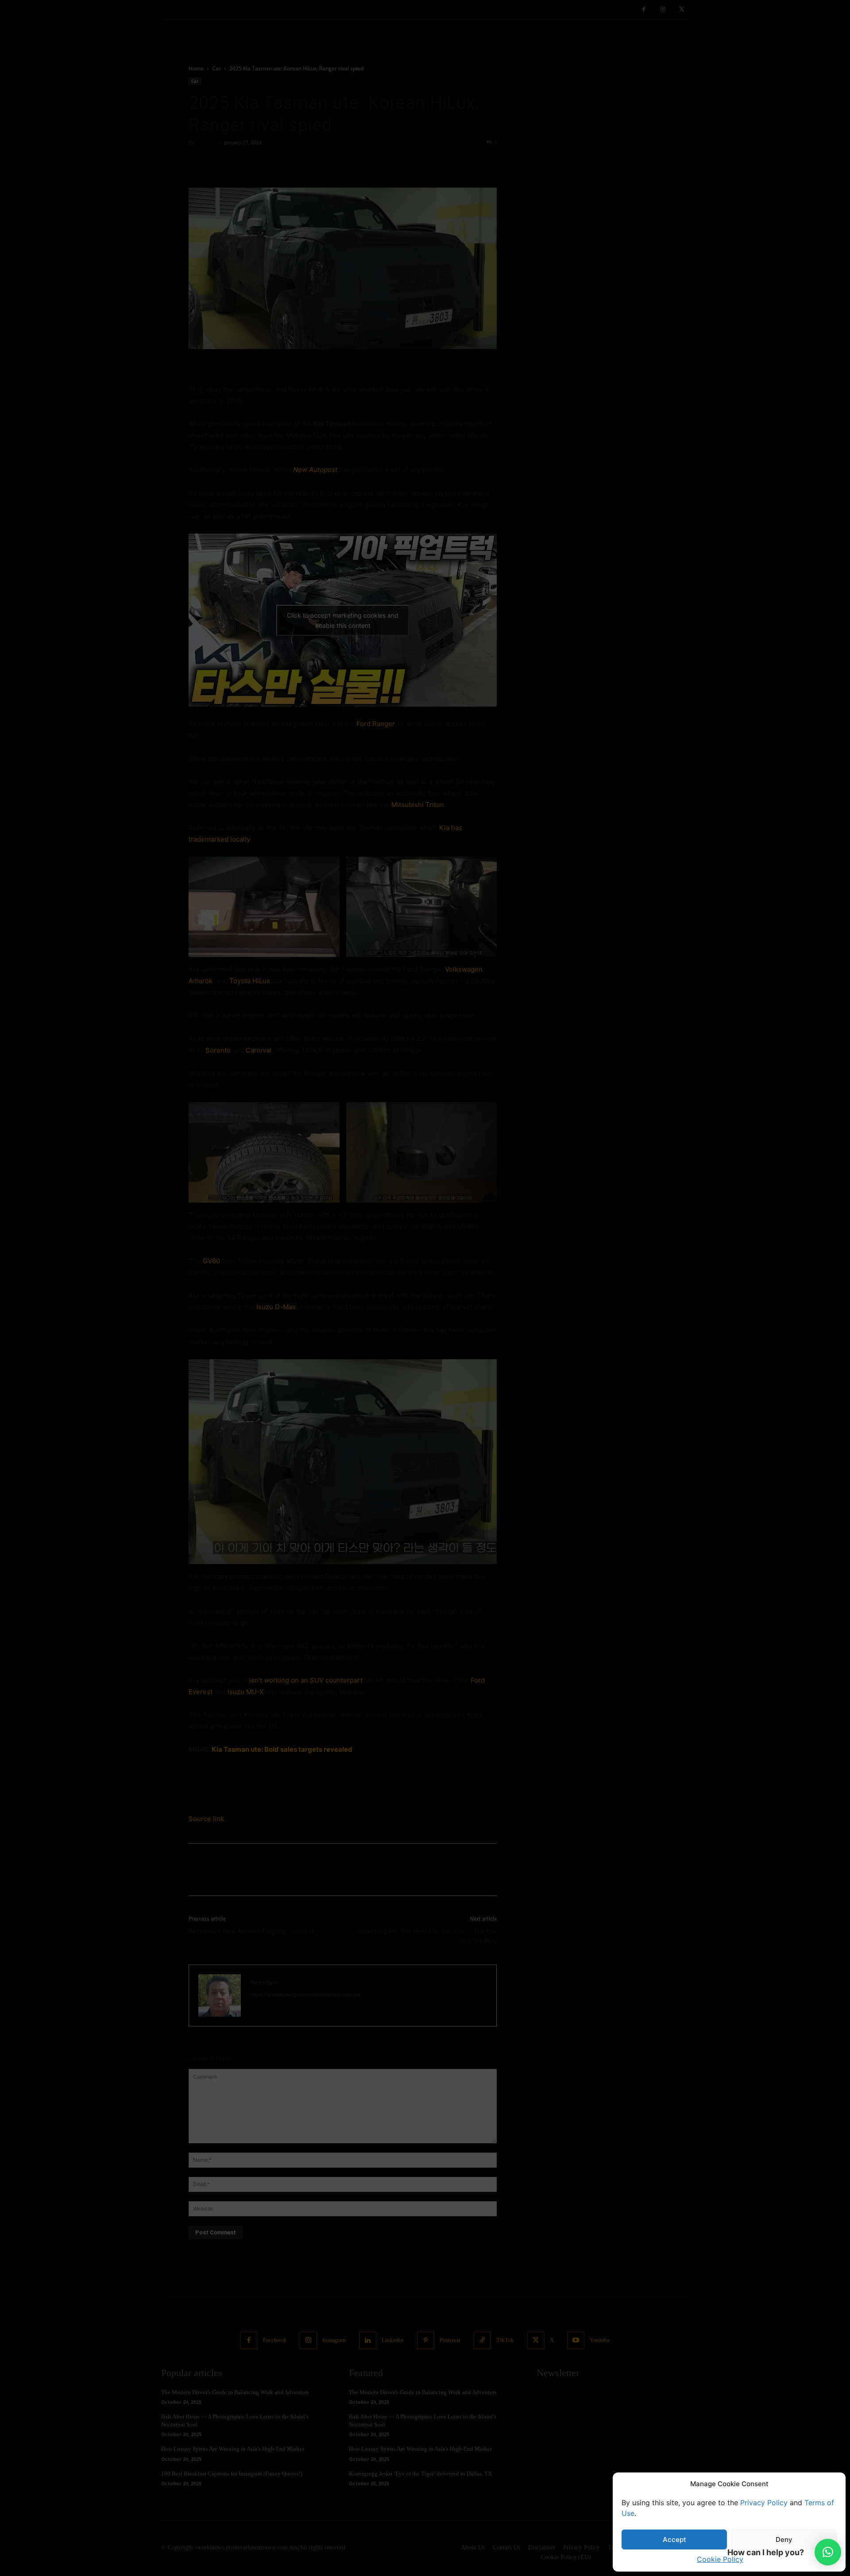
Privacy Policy (764, 2503)
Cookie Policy (720, 2559)
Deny (784, 2539)
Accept (674, 2539)
